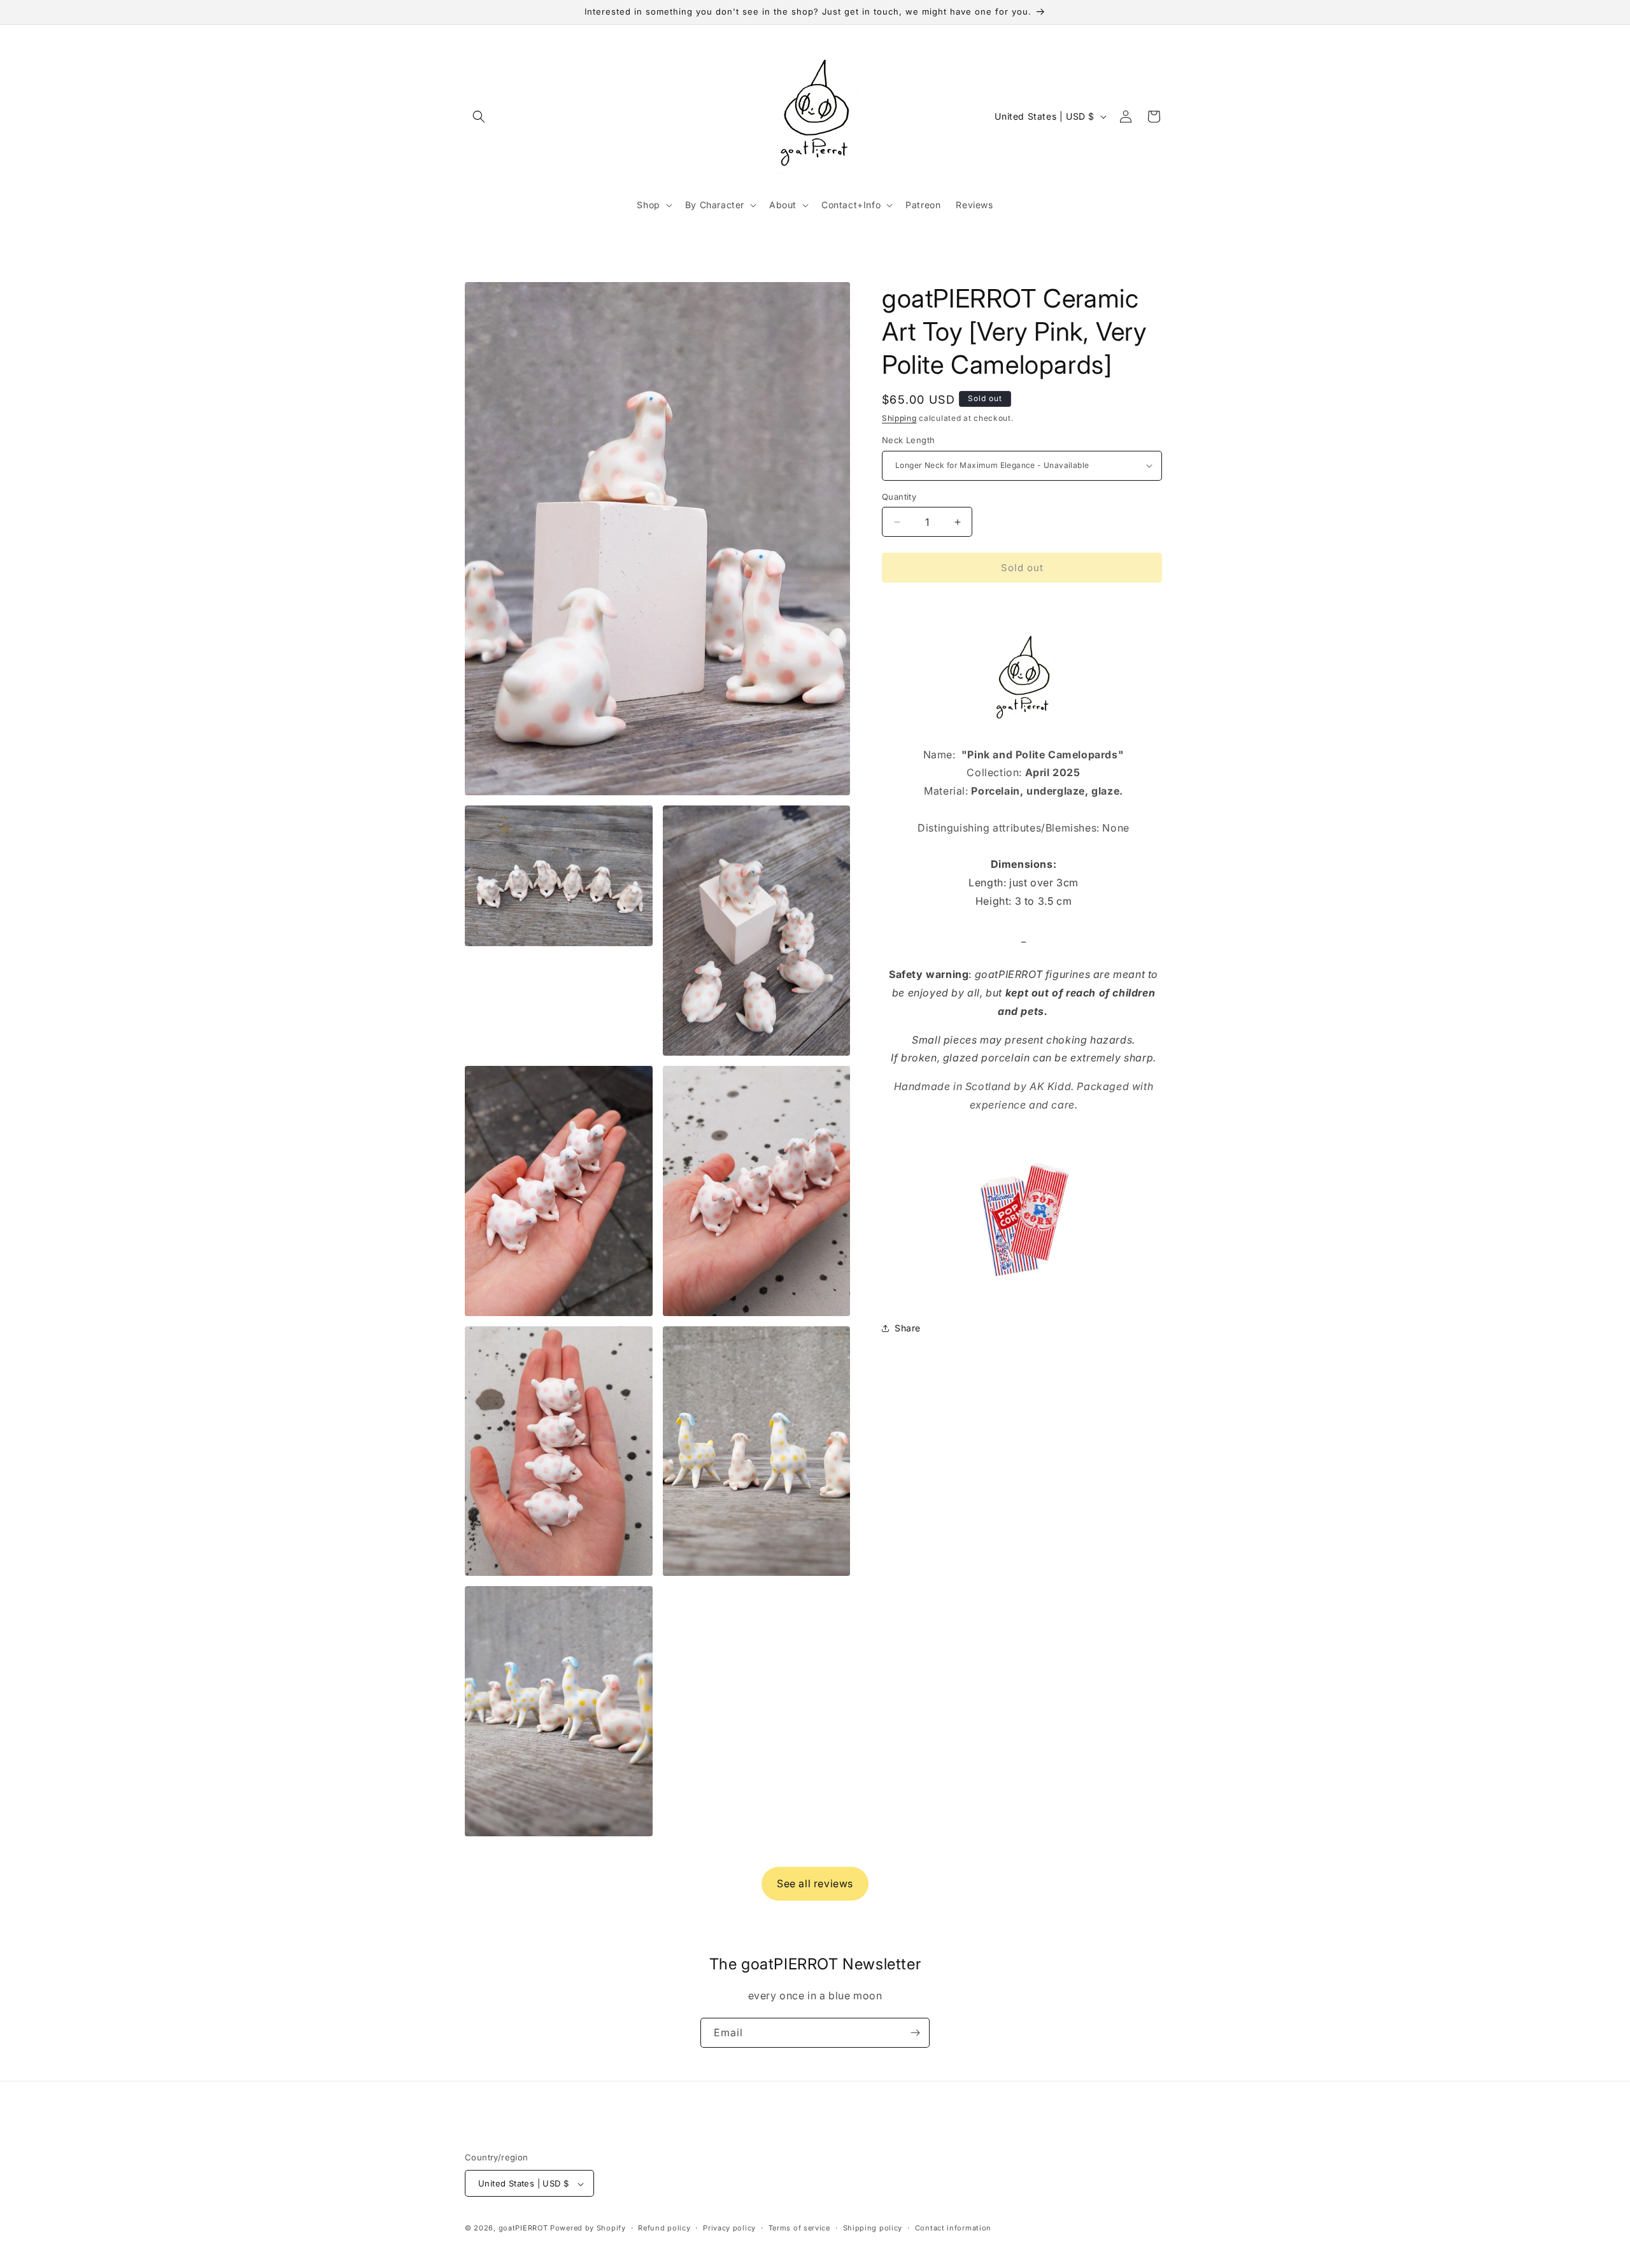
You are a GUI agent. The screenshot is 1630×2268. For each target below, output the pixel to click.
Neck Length (908, 440)
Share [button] (908, 1328)
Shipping (899, 418)
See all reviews (815, 1883)
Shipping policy (873, 2228)
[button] (479, 117)
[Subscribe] (915, 2033)
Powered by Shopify (588, 2229)
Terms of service (799, 2228)
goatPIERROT (523, 2229)
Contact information (953, 2228)
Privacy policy (729, 2228)
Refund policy (664, 2228)
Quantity (899, 497)
